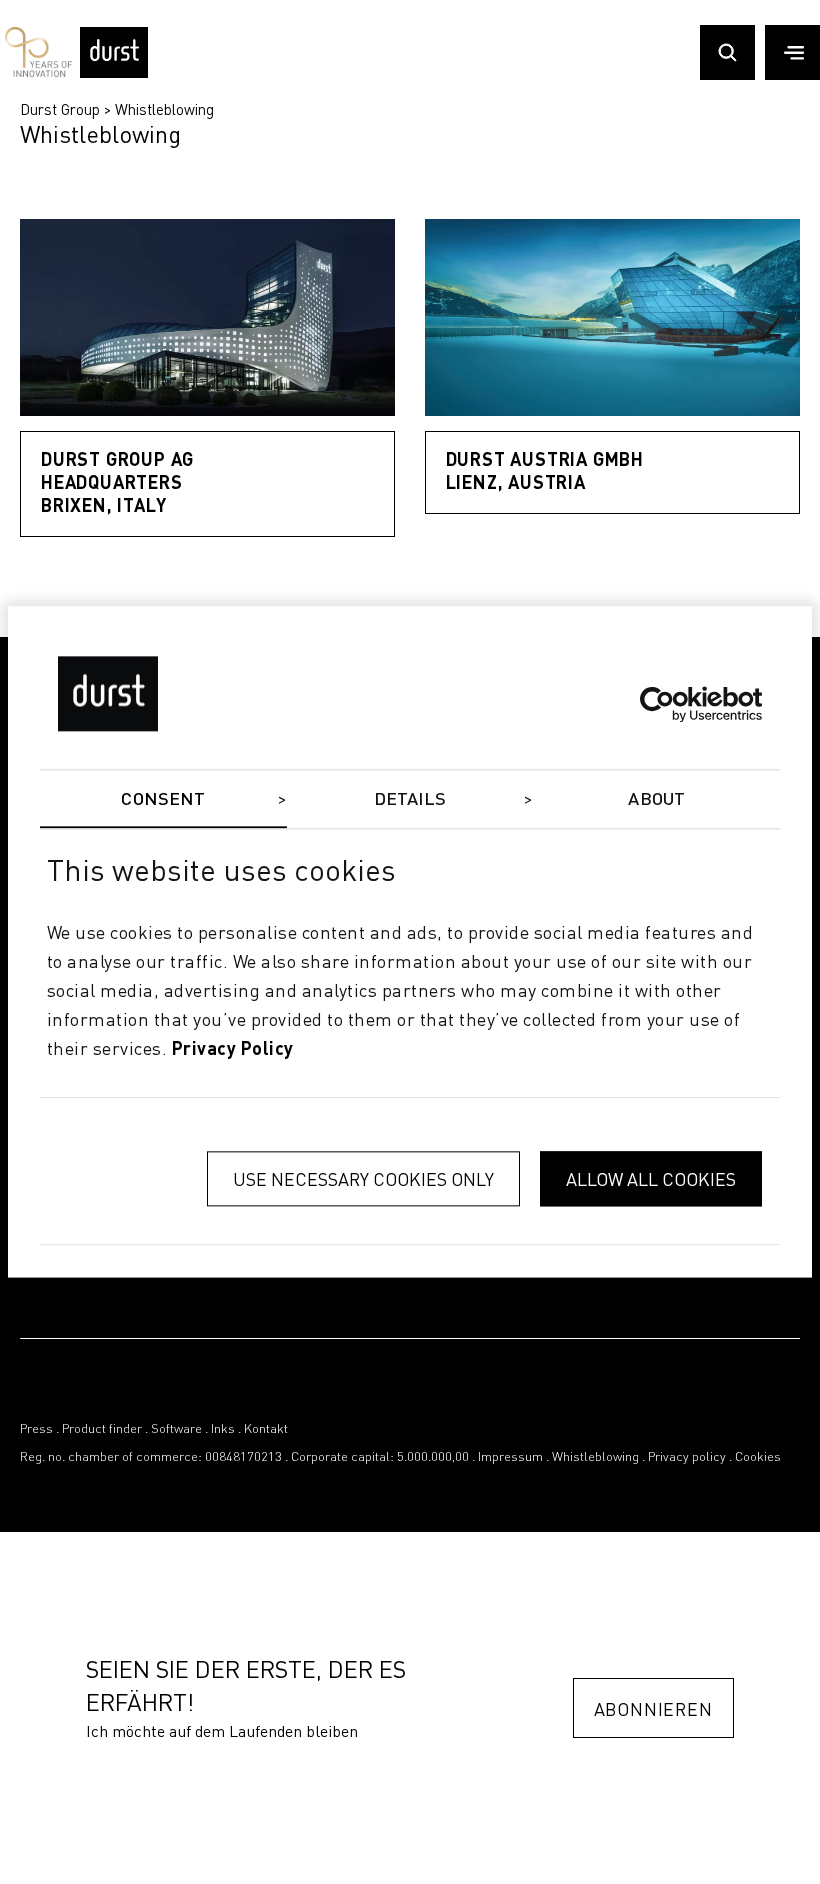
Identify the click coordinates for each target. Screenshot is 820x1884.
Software (176, 1429)
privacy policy (233, 1050)
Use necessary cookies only (363, 1179)
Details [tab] (410, 800)
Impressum (510, 1457)
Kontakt (266, 1429)
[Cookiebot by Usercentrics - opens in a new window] (674, 704)
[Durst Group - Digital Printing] (114, 72)
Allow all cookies (651, 1179)
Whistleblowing (164, 109)
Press (36, 1429)
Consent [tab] (163, 800)
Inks (223, 1429)
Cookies (758, 1457)
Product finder (102, 1429)
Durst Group (60, 109)
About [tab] (656, 800)
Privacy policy (687, 1457)
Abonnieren (653, 1708)
